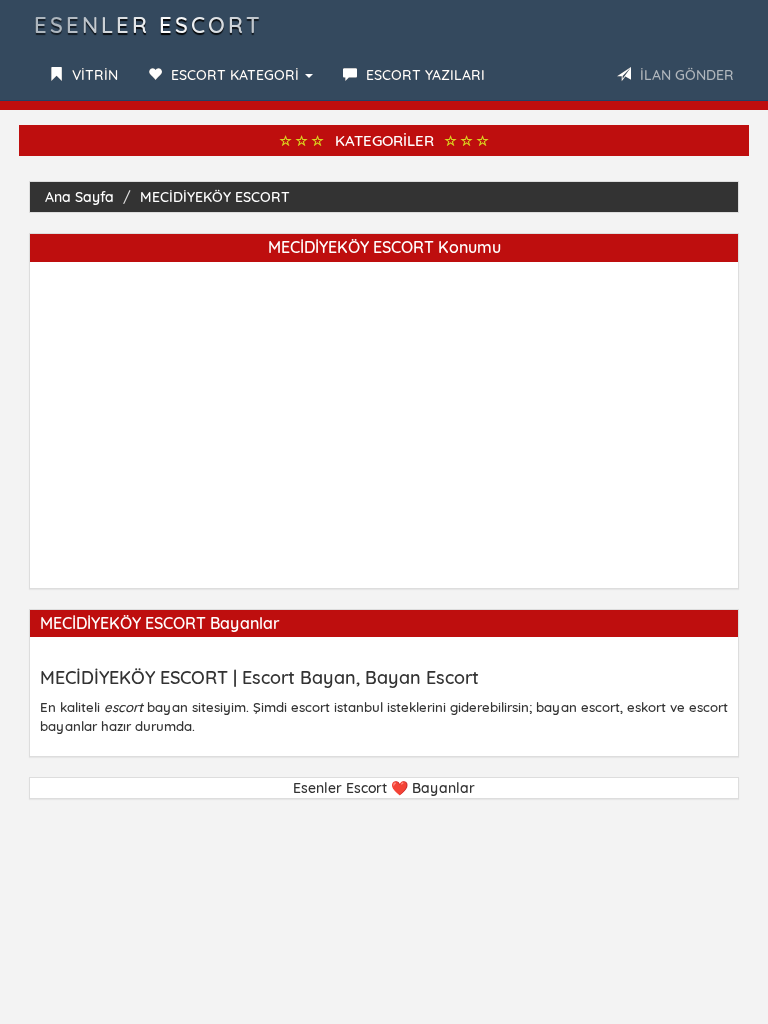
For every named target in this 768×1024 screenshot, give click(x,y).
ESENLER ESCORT (148, 25)
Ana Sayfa (79, 197)
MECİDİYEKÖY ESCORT (215, 197)
